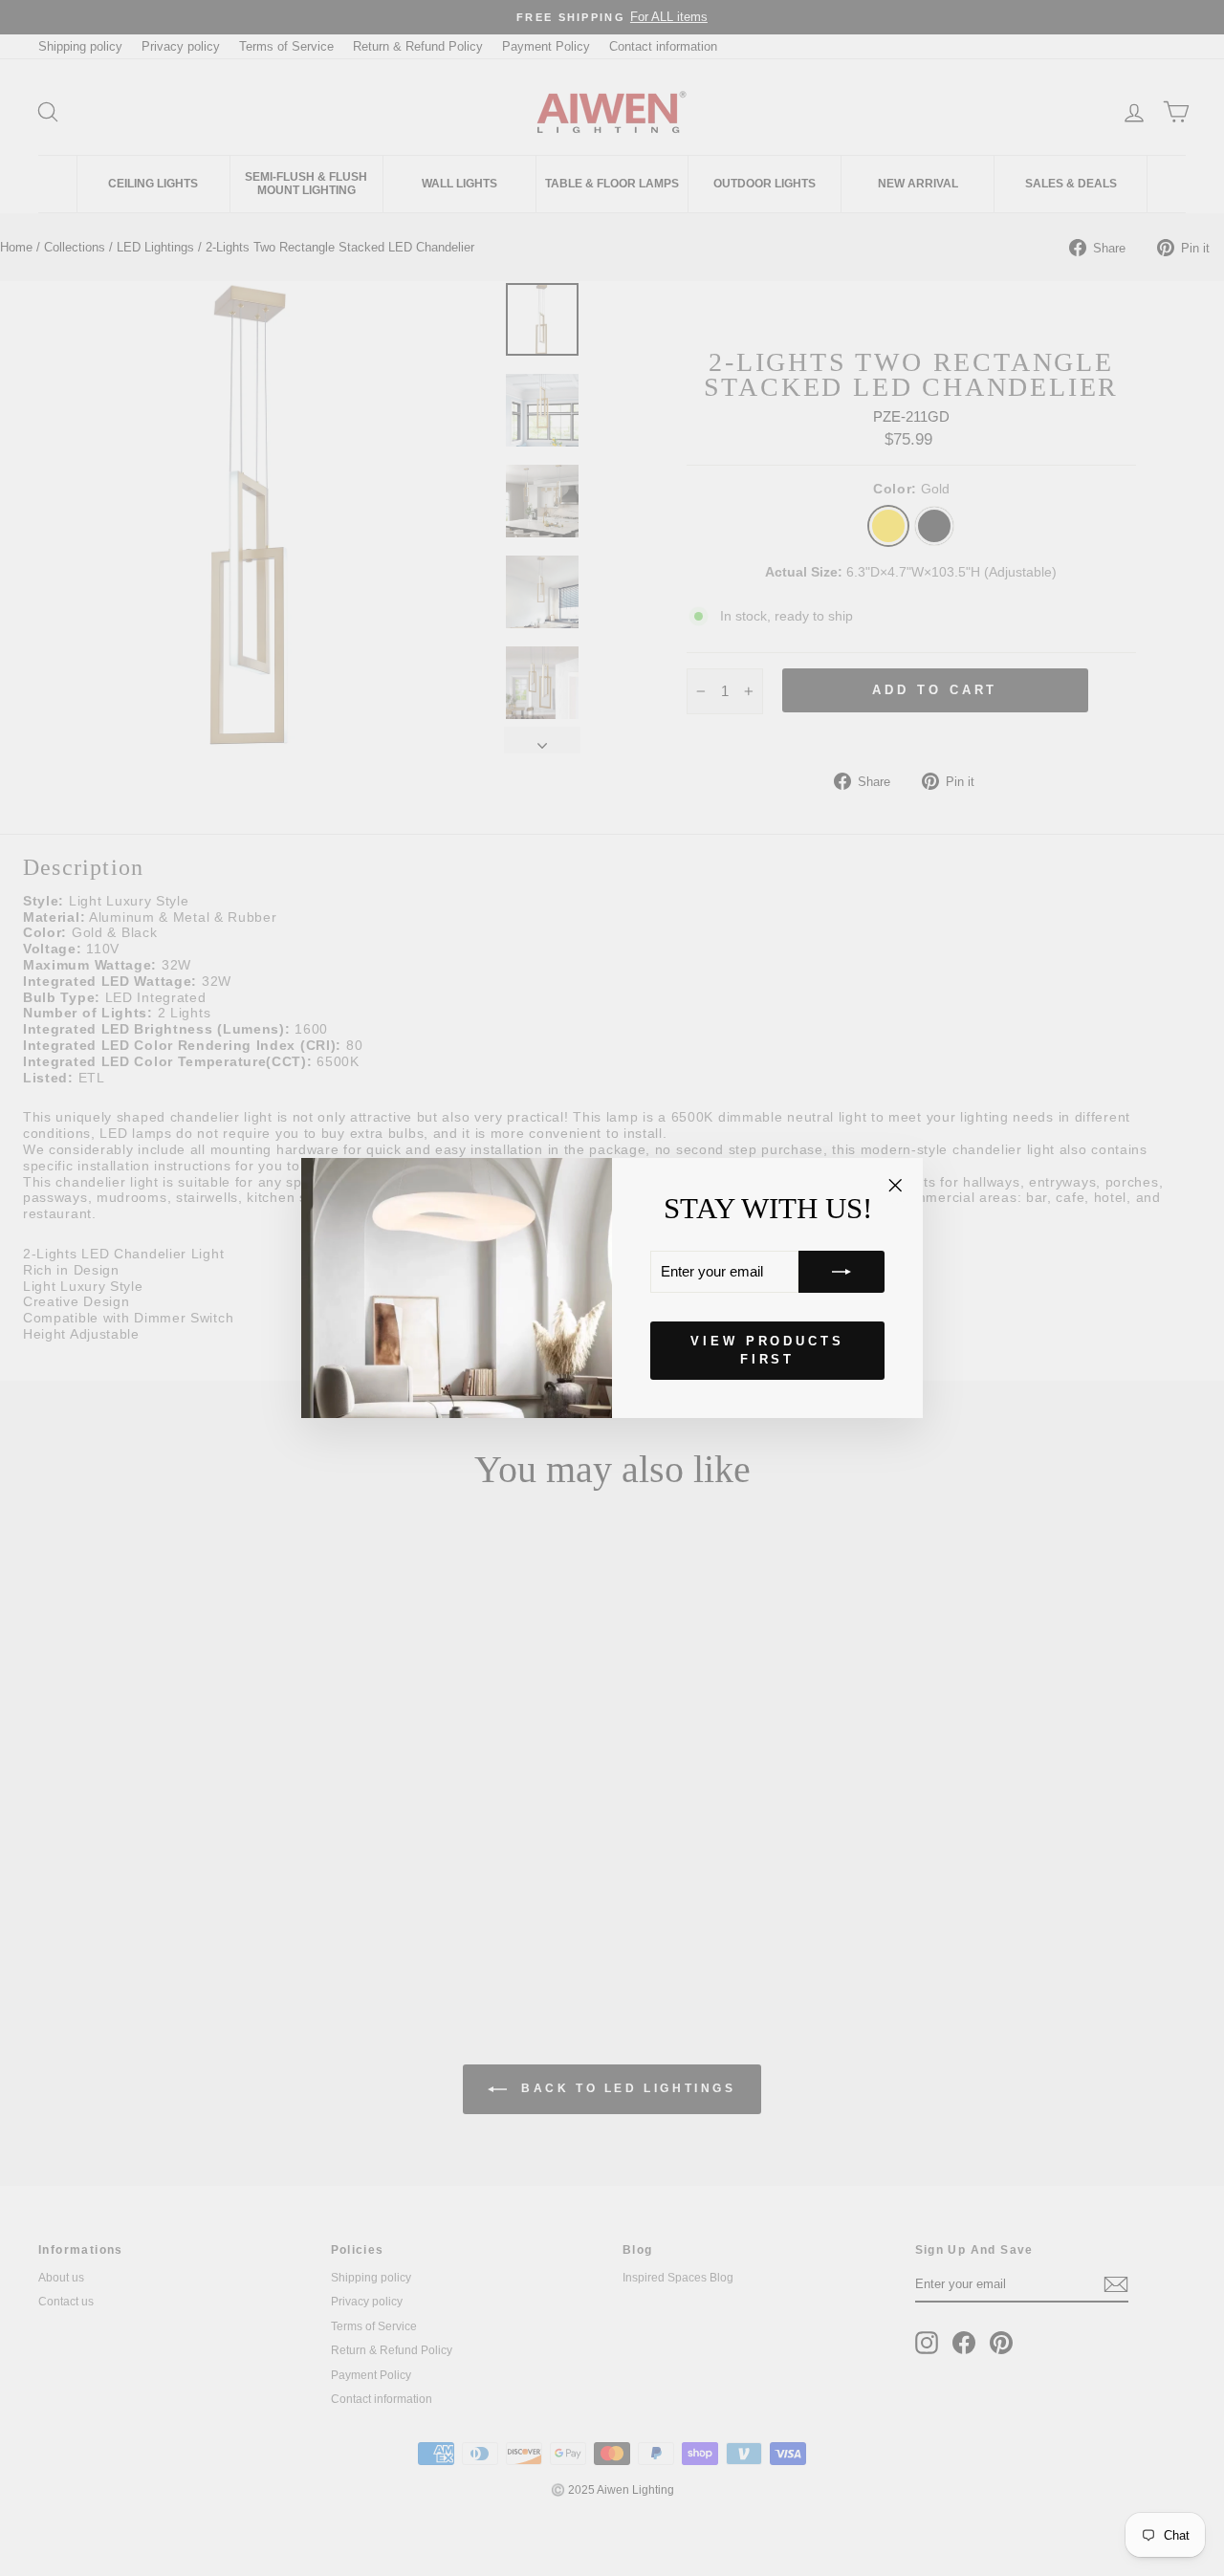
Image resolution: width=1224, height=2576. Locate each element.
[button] (841, 1272)
